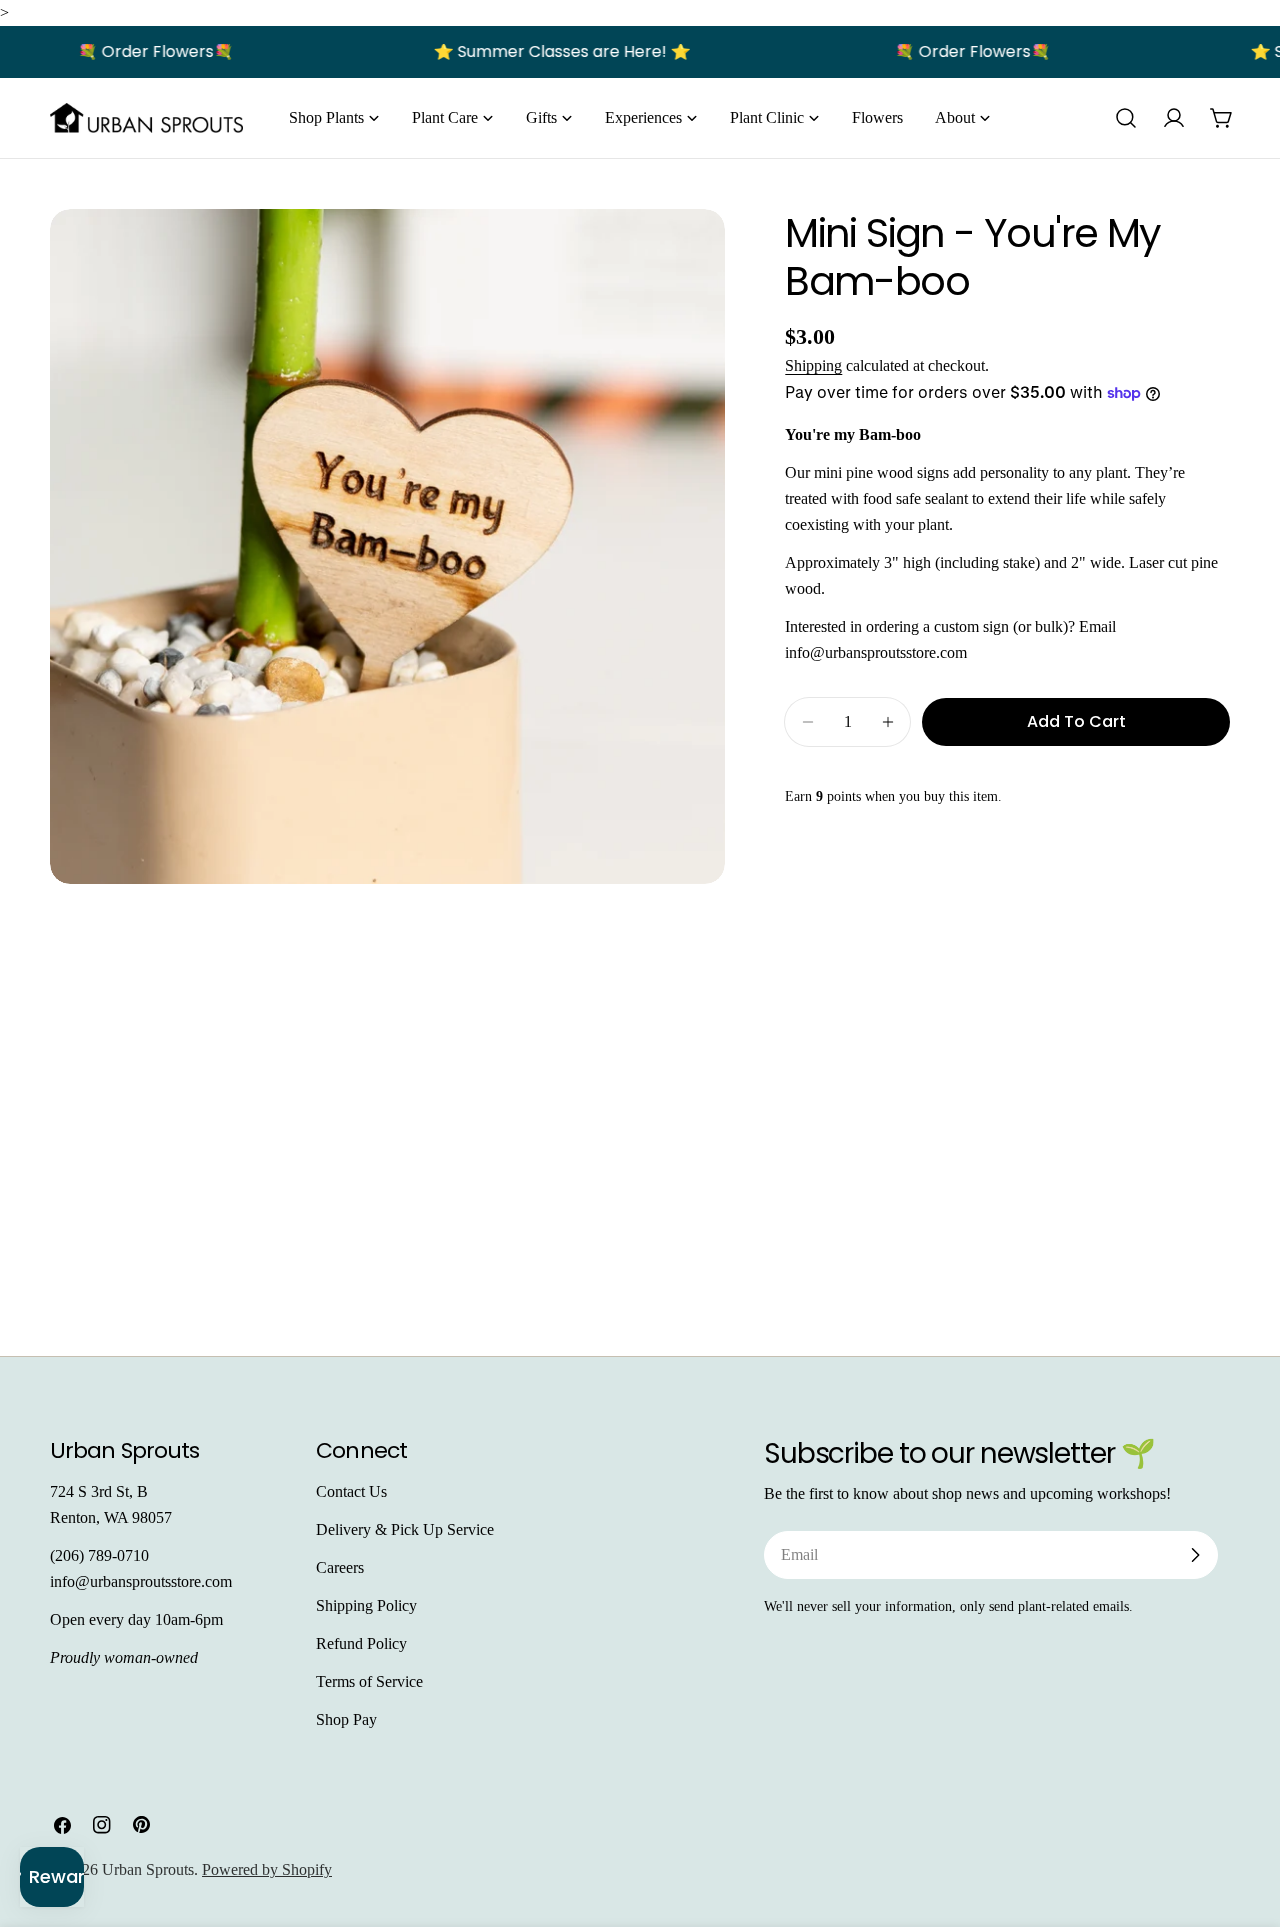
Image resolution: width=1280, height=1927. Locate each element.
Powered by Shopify (267, 1869)
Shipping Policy (366, 1605)
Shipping (813, 365)
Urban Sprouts (148, 1869)
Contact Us (351, 1491)
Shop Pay (346, 1719)
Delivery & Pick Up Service (405, 1529)
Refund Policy (361, 1643)
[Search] (1126, 118)
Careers (340, 1567)
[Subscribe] (1195, 1555)
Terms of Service (369, 1681)
